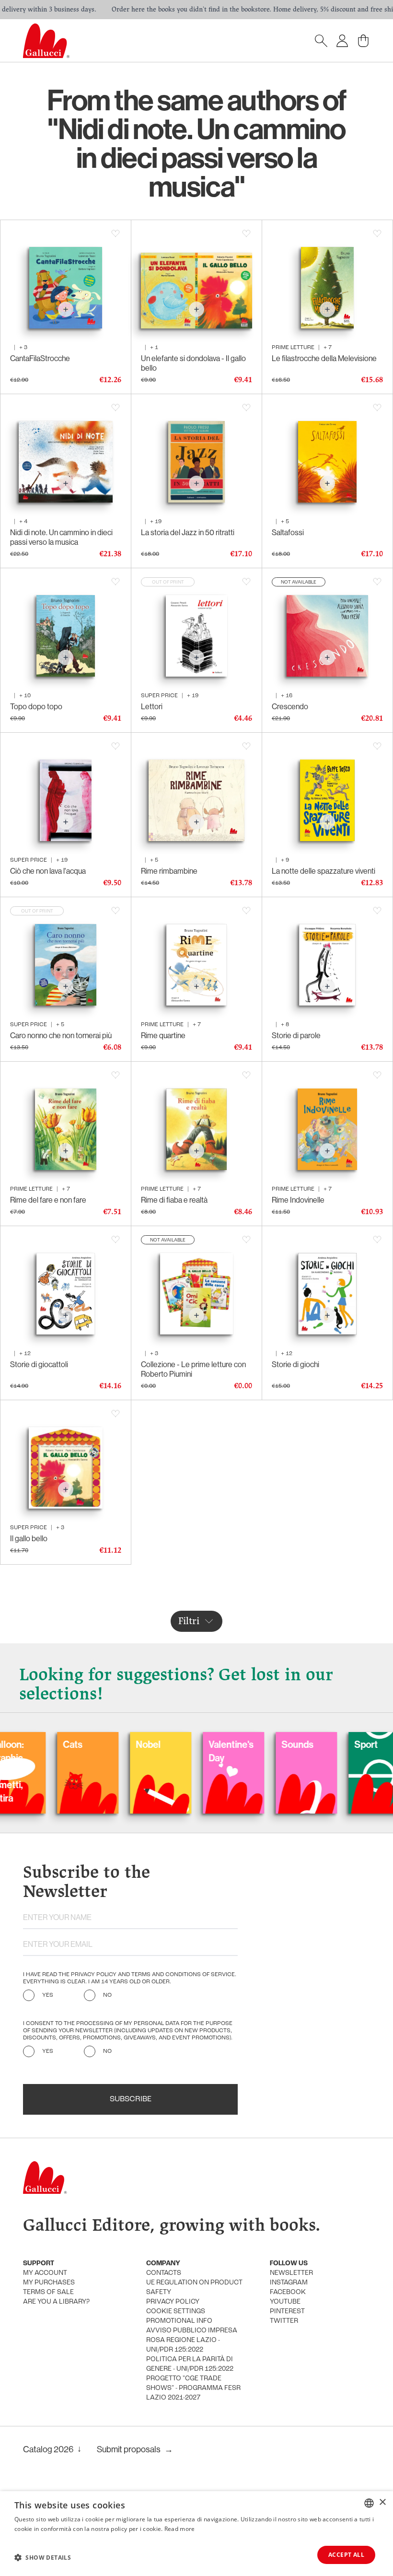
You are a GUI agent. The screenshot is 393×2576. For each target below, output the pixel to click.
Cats (19, 1744)
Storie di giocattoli (39, 1364)
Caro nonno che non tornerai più (61, 1035)
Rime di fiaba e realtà (174, 1200)
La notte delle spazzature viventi (324, 871)
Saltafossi (288, 532)
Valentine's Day (177, 1751)
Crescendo (290, 706)
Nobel (94, 1744)
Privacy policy (173, 2302)
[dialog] (196, 2534)
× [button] (382, 2502)
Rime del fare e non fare (48, 1200)
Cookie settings (176, 2312)
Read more (180, 2529)
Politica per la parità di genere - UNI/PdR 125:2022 (190, 2364)
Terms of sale (48, 2292)
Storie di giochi (295, 1364)
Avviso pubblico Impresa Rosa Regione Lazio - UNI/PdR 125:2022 (192, 2340)
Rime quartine (163, 1035)
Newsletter (291, 2273)
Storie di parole (296, 1035)
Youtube (285, 2302)
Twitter (284, 2321)
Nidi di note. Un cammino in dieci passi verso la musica (61, 537)
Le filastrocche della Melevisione (324, 358)
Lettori (152, 706)
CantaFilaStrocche (40, 358)
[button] (43, 2557)
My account (45, 2273)
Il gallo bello (29, 1538)
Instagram (289, 2283)
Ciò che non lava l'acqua (48, 871)
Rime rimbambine (169, 871)
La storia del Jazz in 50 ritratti (188, 532)
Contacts (164, 2273)
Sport (312, 1744)
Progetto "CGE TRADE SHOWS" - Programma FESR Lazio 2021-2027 (193, 2388)
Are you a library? (56, 2302)
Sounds (244, 1744)
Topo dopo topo (36, 706)
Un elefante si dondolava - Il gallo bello (193, 363)
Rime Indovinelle (298, 1200)
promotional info (179, 2321)
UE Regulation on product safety (194, 2288)
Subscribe (131, 2099)
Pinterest (287, 2312)
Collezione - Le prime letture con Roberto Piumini (193, 1369)
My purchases (49, 2283)
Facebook (288, 2292)
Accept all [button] (346, 2555)
